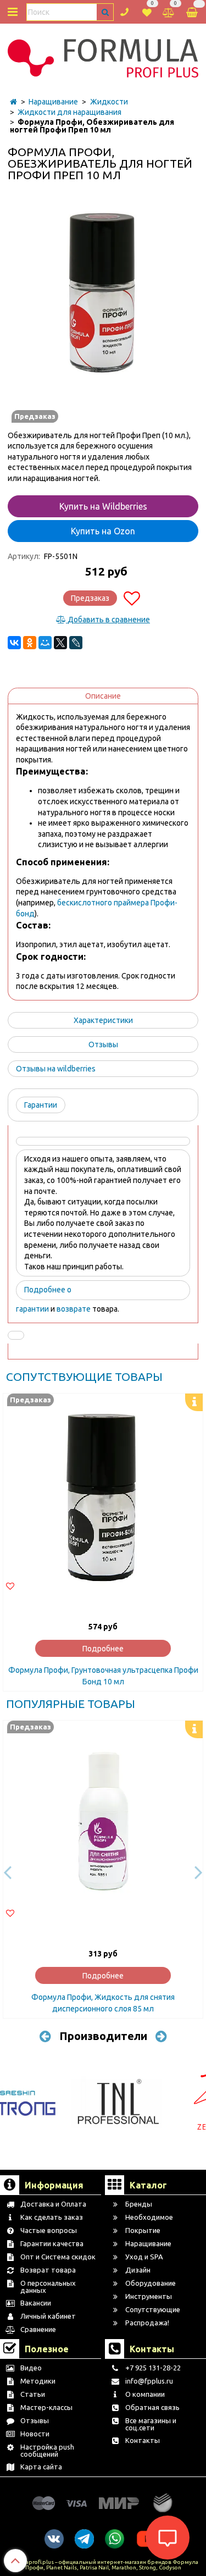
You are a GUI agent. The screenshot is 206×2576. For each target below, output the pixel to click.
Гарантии (41, 1105)
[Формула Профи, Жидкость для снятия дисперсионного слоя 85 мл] (103, 1820)
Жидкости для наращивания (69, 112)
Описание (103, 696)
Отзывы (103, 1044)
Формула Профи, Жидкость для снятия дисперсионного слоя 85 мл (103, 2003)
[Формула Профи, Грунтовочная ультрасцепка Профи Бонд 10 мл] (103, 1493)
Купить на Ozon (103, 531)
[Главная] (13, 102)
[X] (60, 643)
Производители (103, 2036)
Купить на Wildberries (103, 506)
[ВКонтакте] (14, 643)
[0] (147, 11)
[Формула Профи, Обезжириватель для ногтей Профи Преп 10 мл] (103, 295)
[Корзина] (193, 12)
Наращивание (53, 102)
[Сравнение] (169, 11)
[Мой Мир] (45, 643)
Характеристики (103, 1020)
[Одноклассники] (30, 643)
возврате (74, 1309)
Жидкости (109, 102)
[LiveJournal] (76, 643)
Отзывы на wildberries (56, 1069)
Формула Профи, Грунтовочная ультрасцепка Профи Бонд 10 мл (103, 1676)
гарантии (32, 1309)
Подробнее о (48, 1290)
